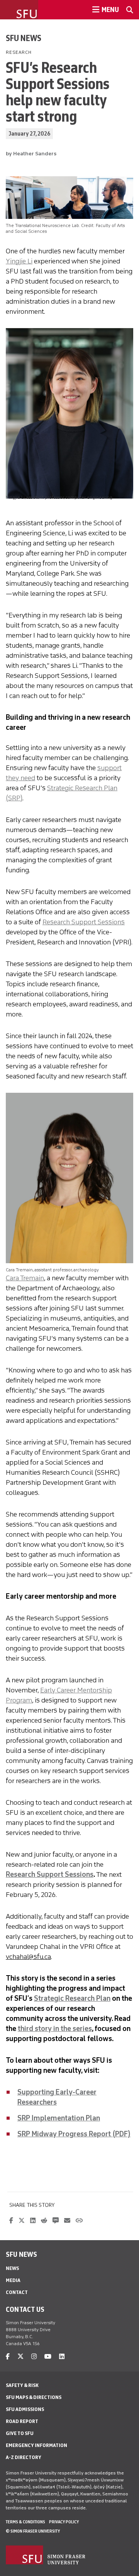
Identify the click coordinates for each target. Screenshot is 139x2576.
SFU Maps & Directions (34, 2397)
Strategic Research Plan (72, 1998)
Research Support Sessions (84, 922)
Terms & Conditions (25, 2522)
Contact (17, 2292)
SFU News (24, 38)
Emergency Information (36, 2445)
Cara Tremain (25, 1278)
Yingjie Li (19, 261)
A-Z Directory (24, 2457)
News (12, 2268)
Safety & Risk (22, 2385)
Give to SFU (20, 2433)
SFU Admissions (25, 2409)
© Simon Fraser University (33, 2531)
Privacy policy (64, 2522)
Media (13, 2280)
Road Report (22, 2421)
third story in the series (55, 2029)
